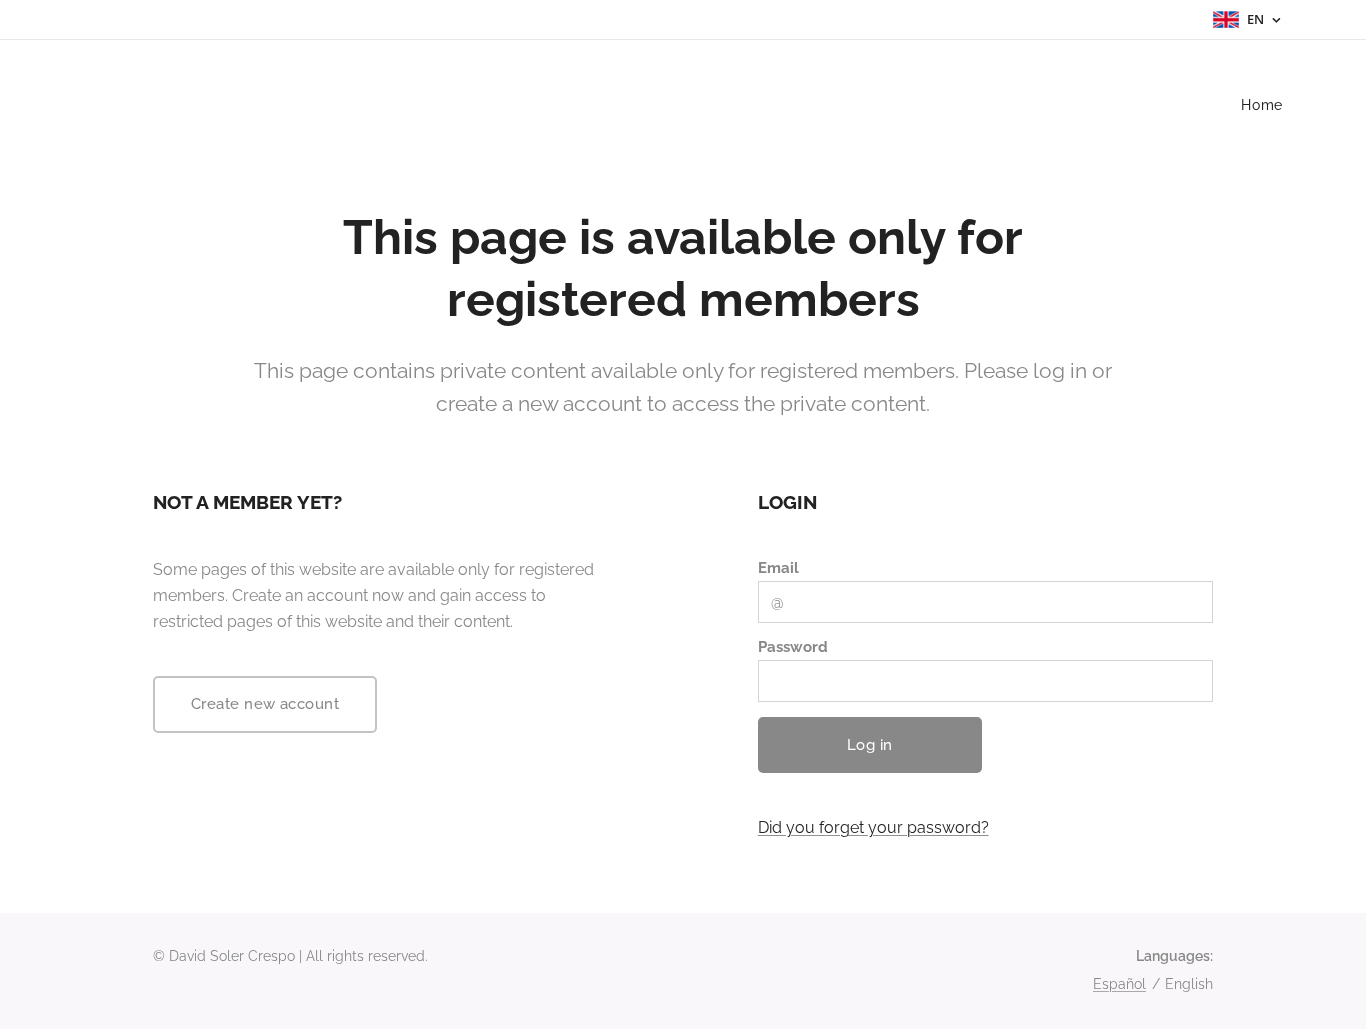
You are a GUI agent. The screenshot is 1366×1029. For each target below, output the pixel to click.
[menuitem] (1259, 105)
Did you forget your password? (873, 827)
